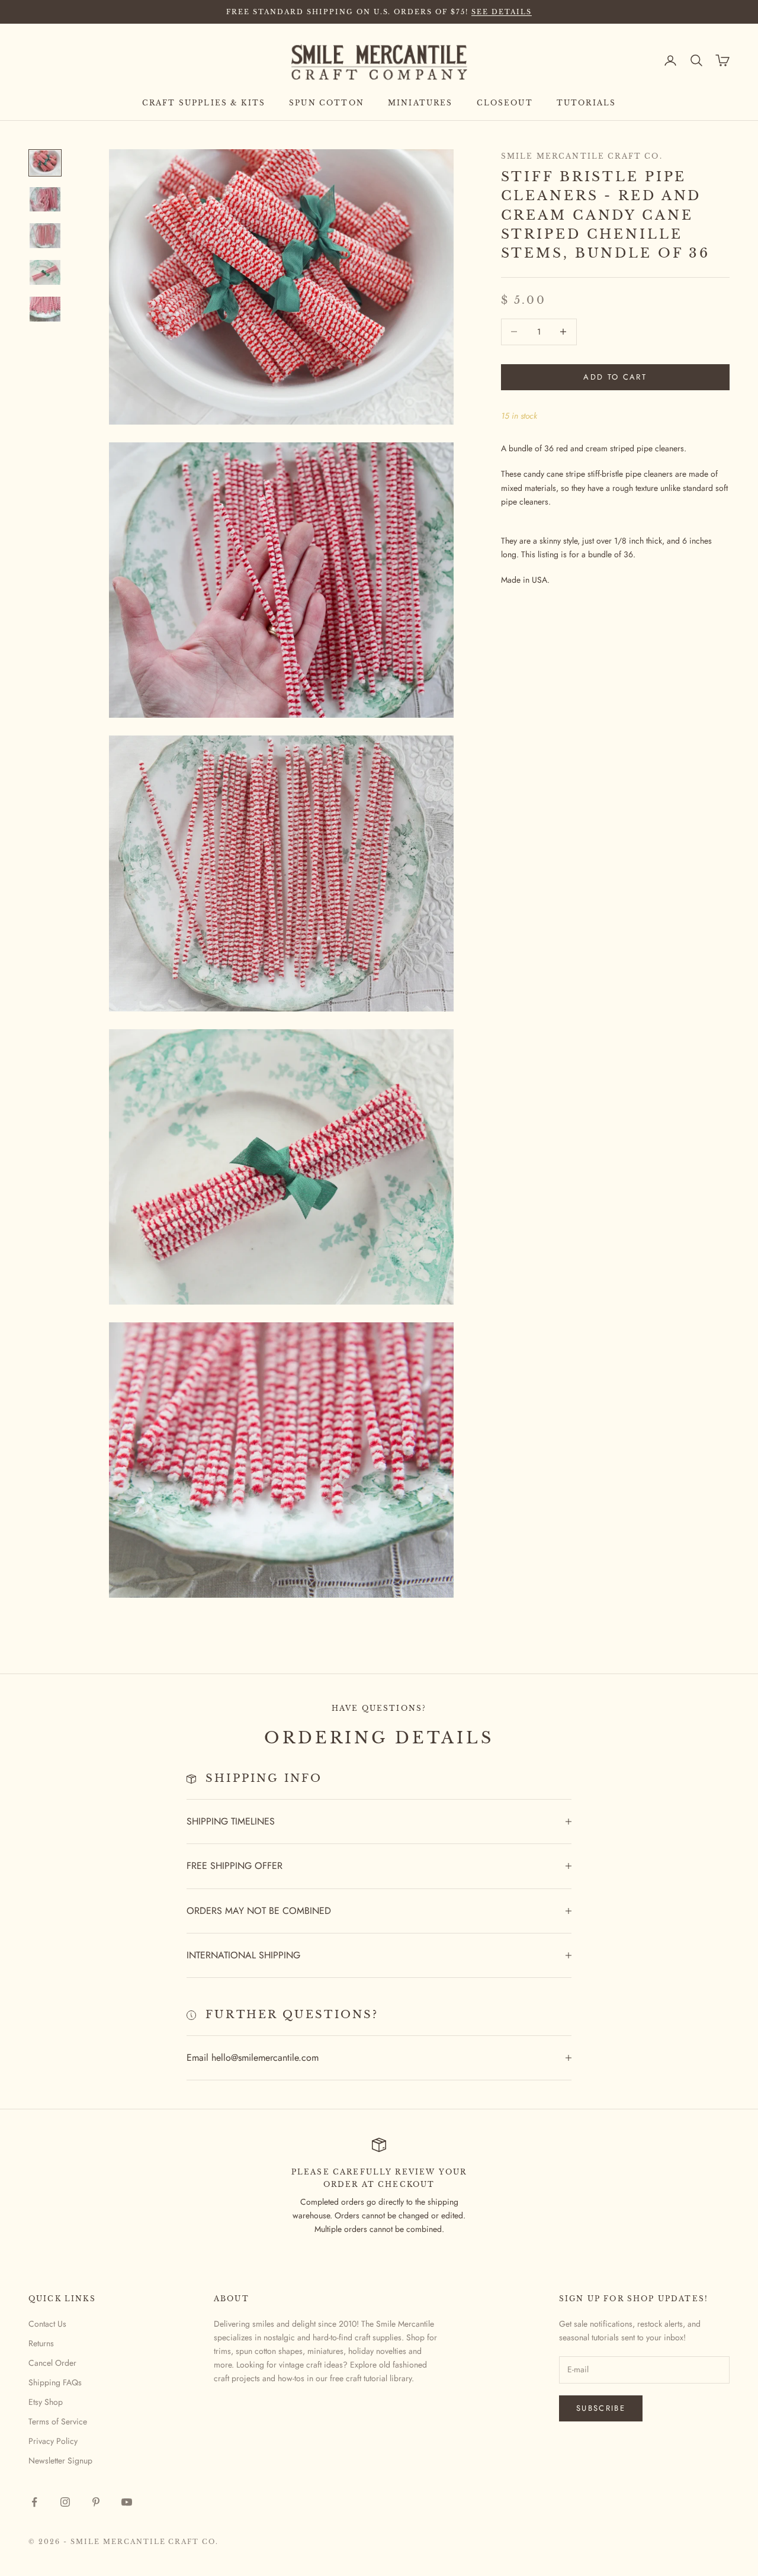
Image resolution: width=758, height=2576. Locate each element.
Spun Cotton (327, 103)
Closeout (505, 103)
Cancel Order (52, 2363)
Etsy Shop (46, 2402)
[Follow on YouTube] (127, 2502)
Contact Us (47, 2324)
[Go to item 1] (45, 163)
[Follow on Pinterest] (96, 2502)
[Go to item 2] (45, 200)
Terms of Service (58, 2421)
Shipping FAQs (55, 2382)
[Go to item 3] (45, 236)
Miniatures (420, 103)
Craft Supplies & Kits (204, 103)
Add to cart (615, 377)
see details (502, 12)
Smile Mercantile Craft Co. (582, 156)
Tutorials (586, 103)
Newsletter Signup (60, 2461)
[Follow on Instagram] (65, 2502)
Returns (41, 2343)
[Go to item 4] (45, 272)
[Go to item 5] (45, 309)
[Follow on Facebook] (34, 2502)
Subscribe (601, 2408)
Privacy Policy (53, 2441)
